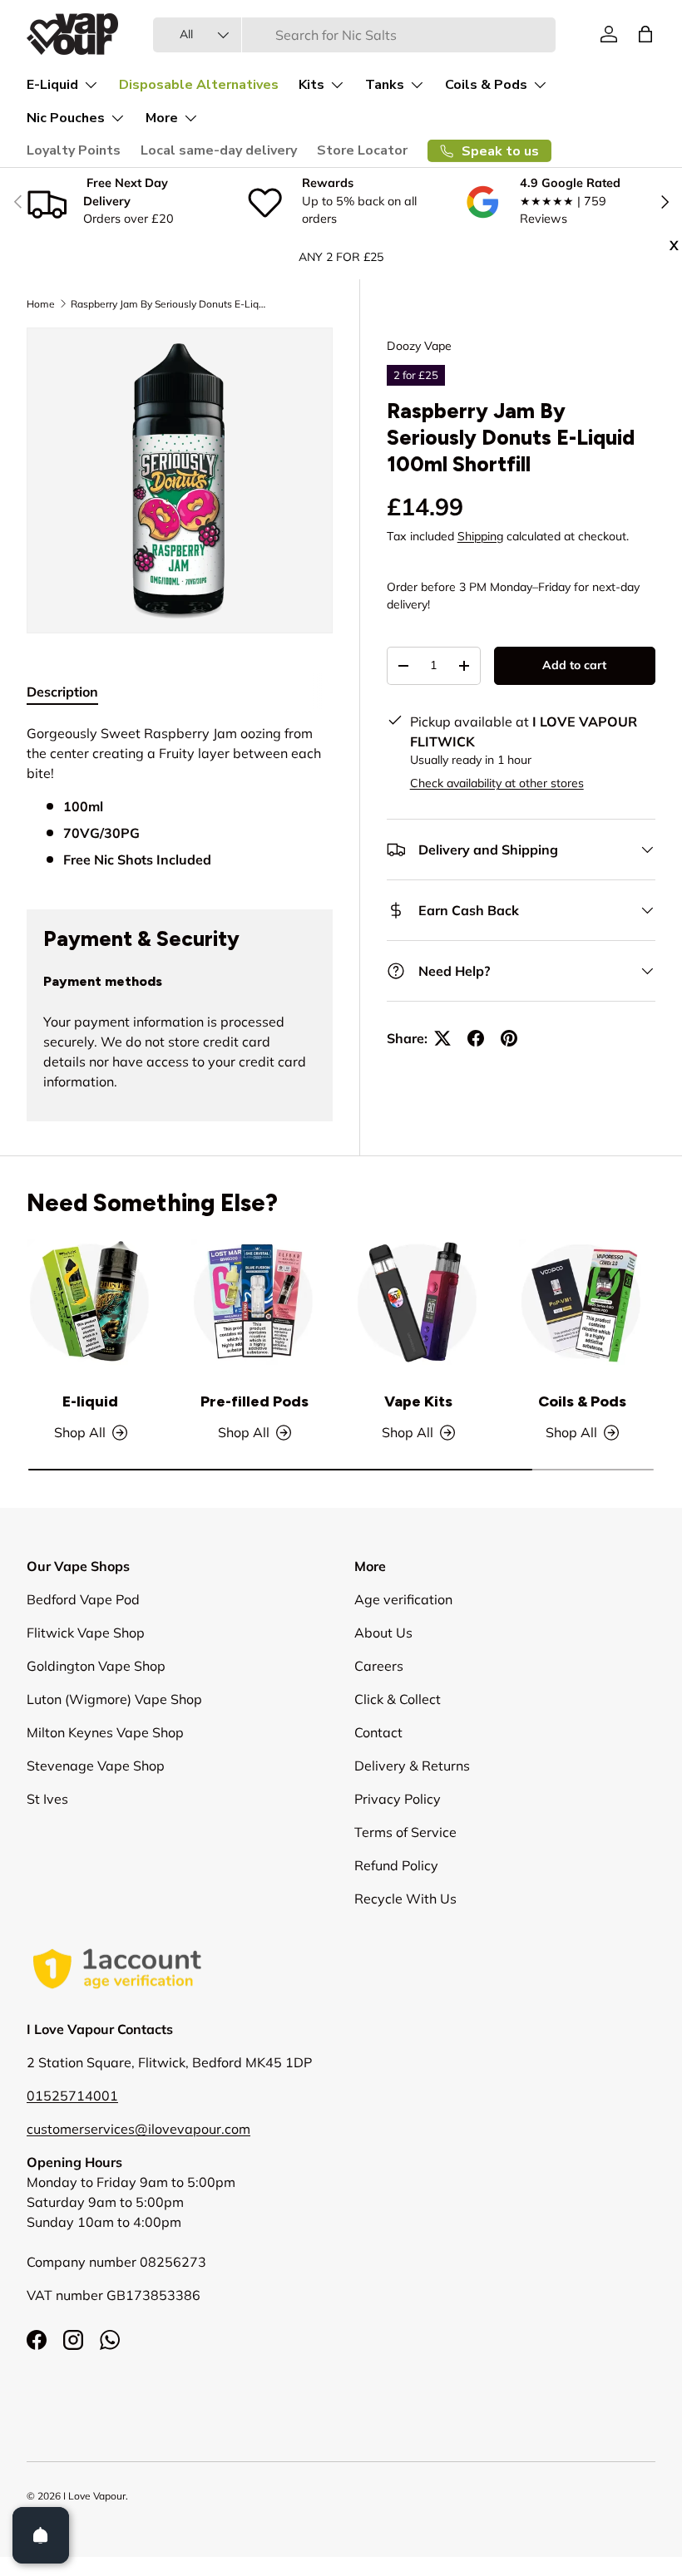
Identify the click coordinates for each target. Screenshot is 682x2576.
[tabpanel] (180, 796)
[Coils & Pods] (582, 1302)
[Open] (41, 2535)
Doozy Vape (419, 346)
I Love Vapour (94, 2496)
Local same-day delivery (219, 150)
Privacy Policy (398, 1799)
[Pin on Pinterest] (509, 1038)
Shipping (480, 536)
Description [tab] (62, 692)
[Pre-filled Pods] (254, 1302)
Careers (379, 1666)
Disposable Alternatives (199, 85)
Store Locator (362, 150)
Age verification (403, 1599)
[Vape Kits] (418, 1302)
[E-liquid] (90, 1302)
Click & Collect (398, 1699)
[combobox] (355, 35)
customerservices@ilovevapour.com (138, 2129)
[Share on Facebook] (476, 1038)
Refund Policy (396, 1865)
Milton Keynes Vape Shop (105, 1732)
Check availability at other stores (497, 783)
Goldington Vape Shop (96, 1666)
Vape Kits (418, 1401)
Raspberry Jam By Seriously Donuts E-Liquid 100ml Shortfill (170, 304)
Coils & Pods (582, 1401)
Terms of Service (405, 1832)
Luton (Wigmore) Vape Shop (114, 1699)
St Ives (47, 1799)
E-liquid (90, 1401)
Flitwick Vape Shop (86, 1633)
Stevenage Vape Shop (96, 1766)
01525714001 (72, 2096)
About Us (383, 1633)
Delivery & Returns (412, 1766)
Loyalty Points (74, 150)
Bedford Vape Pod (83, 1599)
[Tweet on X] (442, 1038)
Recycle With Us (405, 1899)
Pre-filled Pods (255, 1401)
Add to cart (574, 665)
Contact (378, 1732)
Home (41, 304)
